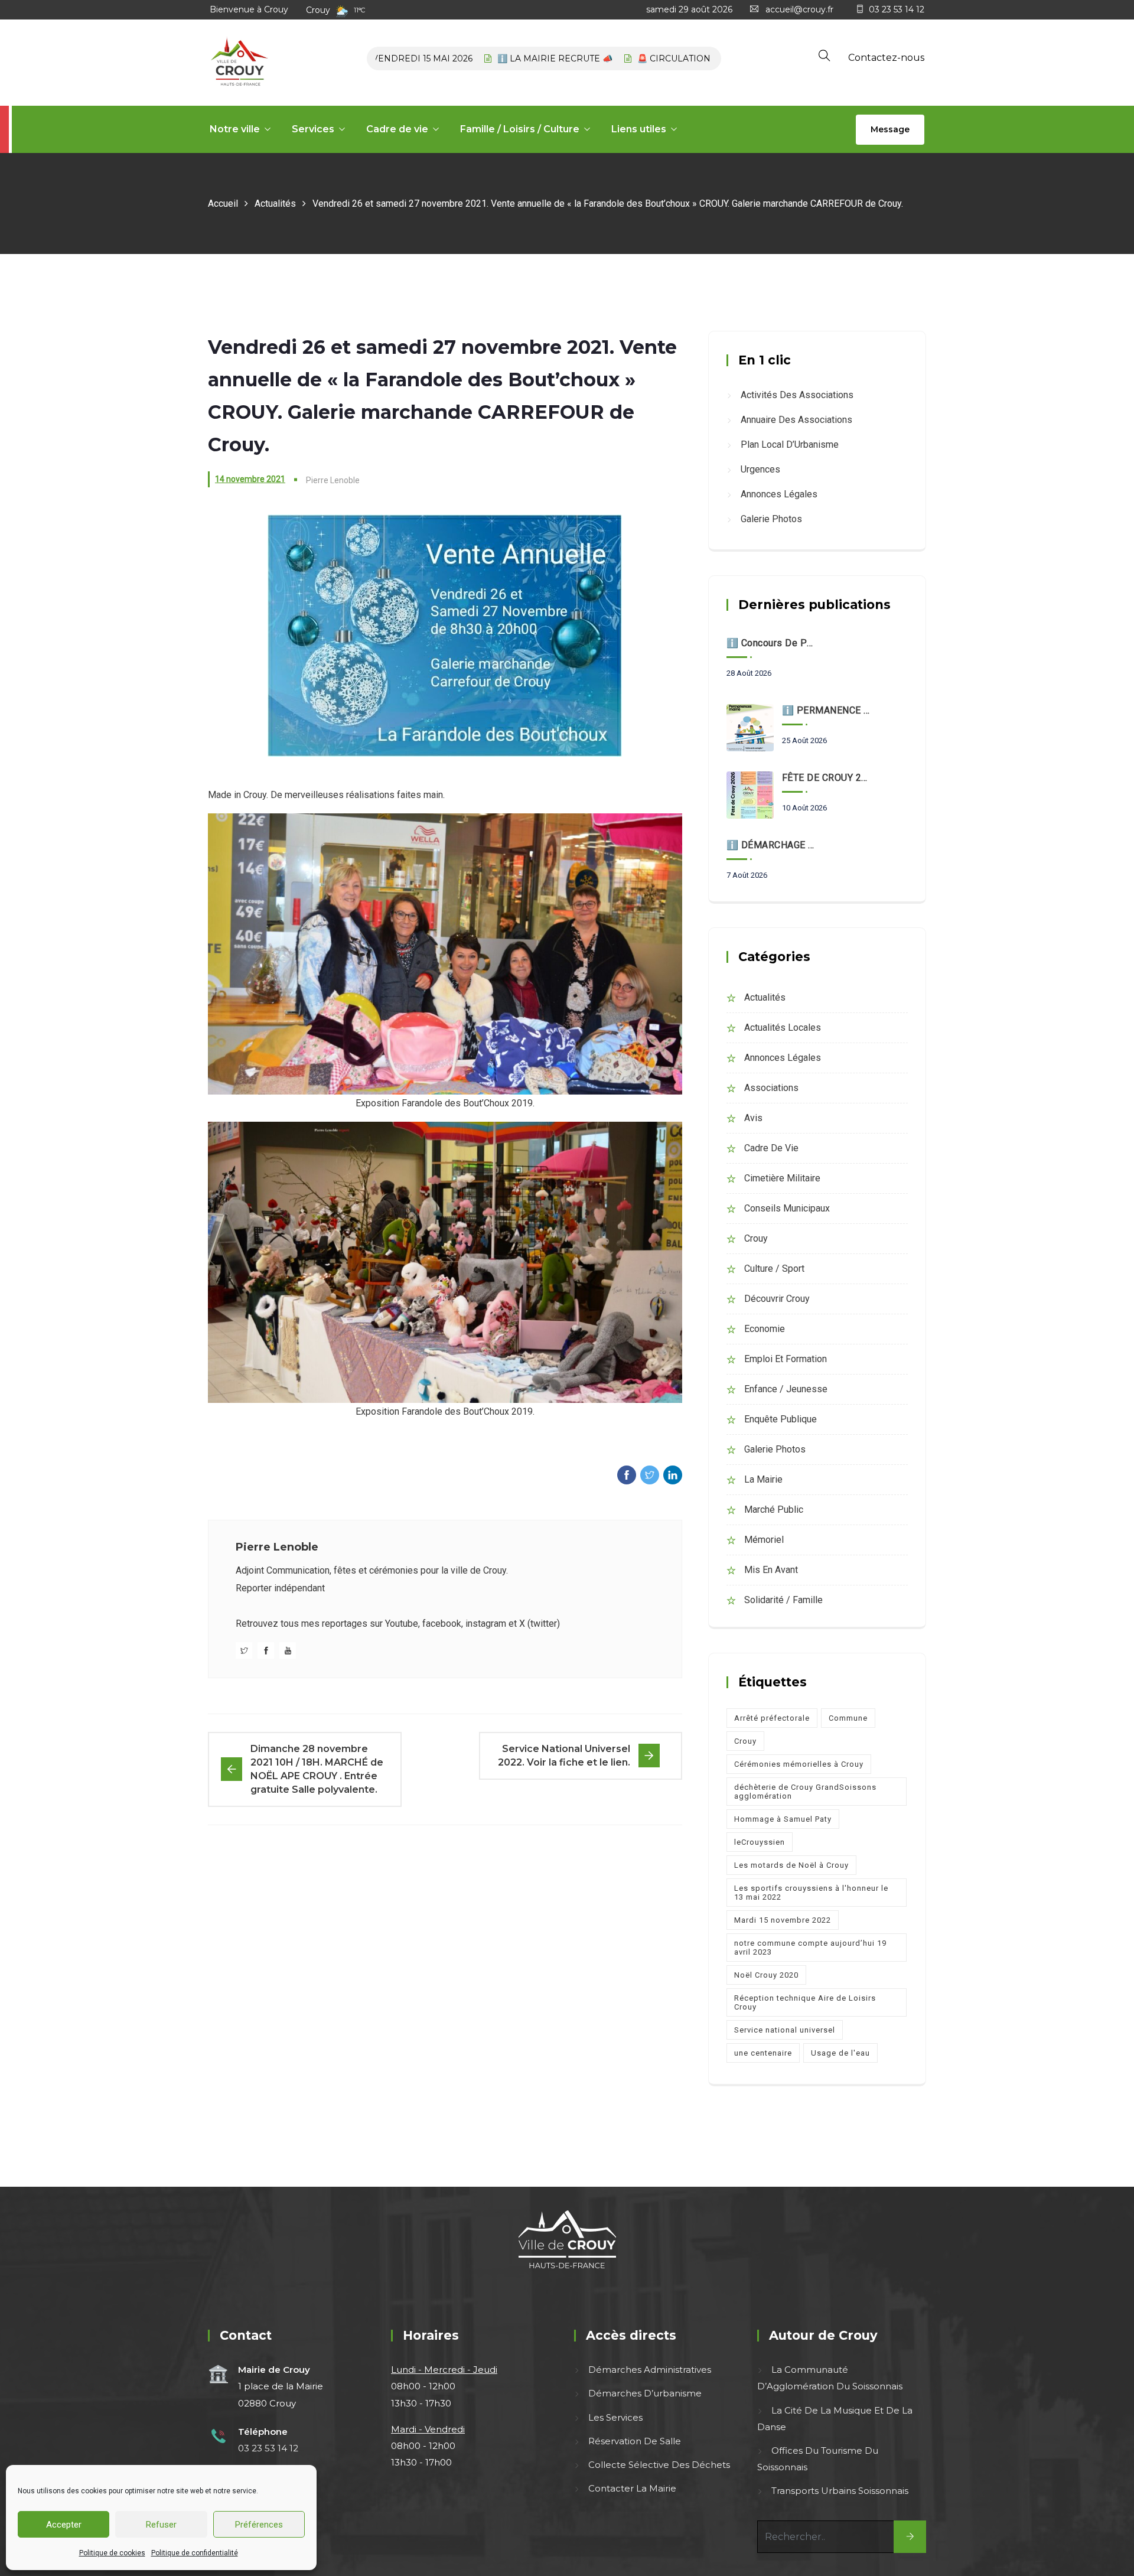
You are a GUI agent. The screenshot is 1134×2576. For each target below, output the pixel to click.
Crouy (756, 1238)
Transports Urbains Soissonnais (840, 2491)
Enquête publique (781, 1419)
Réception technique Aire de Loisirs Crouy (805, 2002)
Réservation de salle (635, 2441)
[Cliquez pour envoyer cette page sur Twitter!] (650, 1475)
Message (890, 129)
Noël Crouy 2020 (766, 1975)
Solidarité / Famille (783, 1600)
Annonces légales (779, 494)
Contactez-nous (886, 58)
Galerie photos (771, 519)
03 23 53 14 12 (897, 9)
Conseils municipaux (787, 1208)
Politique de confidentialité (195, 2553)
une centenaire (763, 2053)
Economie (765, 1329)
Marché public (774, 1510)
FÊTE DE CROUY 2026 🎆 (827, 778)
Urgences (760, 469)
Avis (753, 1118)
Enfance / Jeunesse (786, 1389)
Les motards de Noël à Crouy (791, 1865)
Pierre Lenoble (277, 1547)
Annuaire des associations (796, 420)
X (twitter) (540, 1624)
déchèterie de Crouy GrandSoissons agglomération (805, 1792)
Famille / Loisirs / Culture (520, 129)
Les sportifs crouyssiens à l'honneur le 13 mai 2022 (811, 1893)
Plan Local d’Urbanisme (790, 444)
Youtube (402, 1624)
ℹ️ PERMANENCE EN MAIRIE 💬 (827, 710)
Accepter (64, 2525)
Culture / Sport (774, 1269)
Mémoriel (764, 1540)
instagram (486, 1624)
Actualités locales (783, 1028)
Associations (771, 1088)
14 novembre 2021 (250, 479)
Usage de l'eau (840, 2053)
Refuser (161, 2525)
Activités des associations (797, 395)
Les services (615, 2417)
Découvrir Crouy (777, 1299)
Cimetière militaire (782, 1178)
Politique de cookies (112, 2553)
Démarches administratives (650, 2370)
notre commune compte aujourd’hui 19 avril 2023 (810, 1948)
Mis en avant (771, 1570)
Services (313, 129)
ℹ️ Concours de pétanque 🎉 (771, 643)
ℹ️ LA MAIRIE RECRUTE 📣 (503, 58)
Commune (848, 1718)
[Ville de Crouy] (239, 63)
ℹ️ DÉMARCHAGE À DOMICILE (771, 845)
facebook (442, 1624)
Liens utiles (639, 129)
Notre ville (235, 129)
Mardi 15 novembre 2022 (783, 1920)
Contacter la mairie (632, 2488)
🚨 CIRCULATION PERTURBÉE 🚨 (657, 58)
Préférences (259, 2525)
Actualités (275, 203)
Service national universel (785, 2030)
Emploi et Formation (786, 1359)
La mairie (763, 1479)
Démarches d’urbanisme (645, 2393)
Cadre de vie (397, 129)
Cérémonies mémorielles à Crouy (799, 1764)
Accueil (223, 203)
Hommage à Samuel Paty (783, 1819)
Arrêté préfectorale (772, 1718)
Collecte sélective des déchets (659, 2465)
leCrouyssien (760, 1842)
